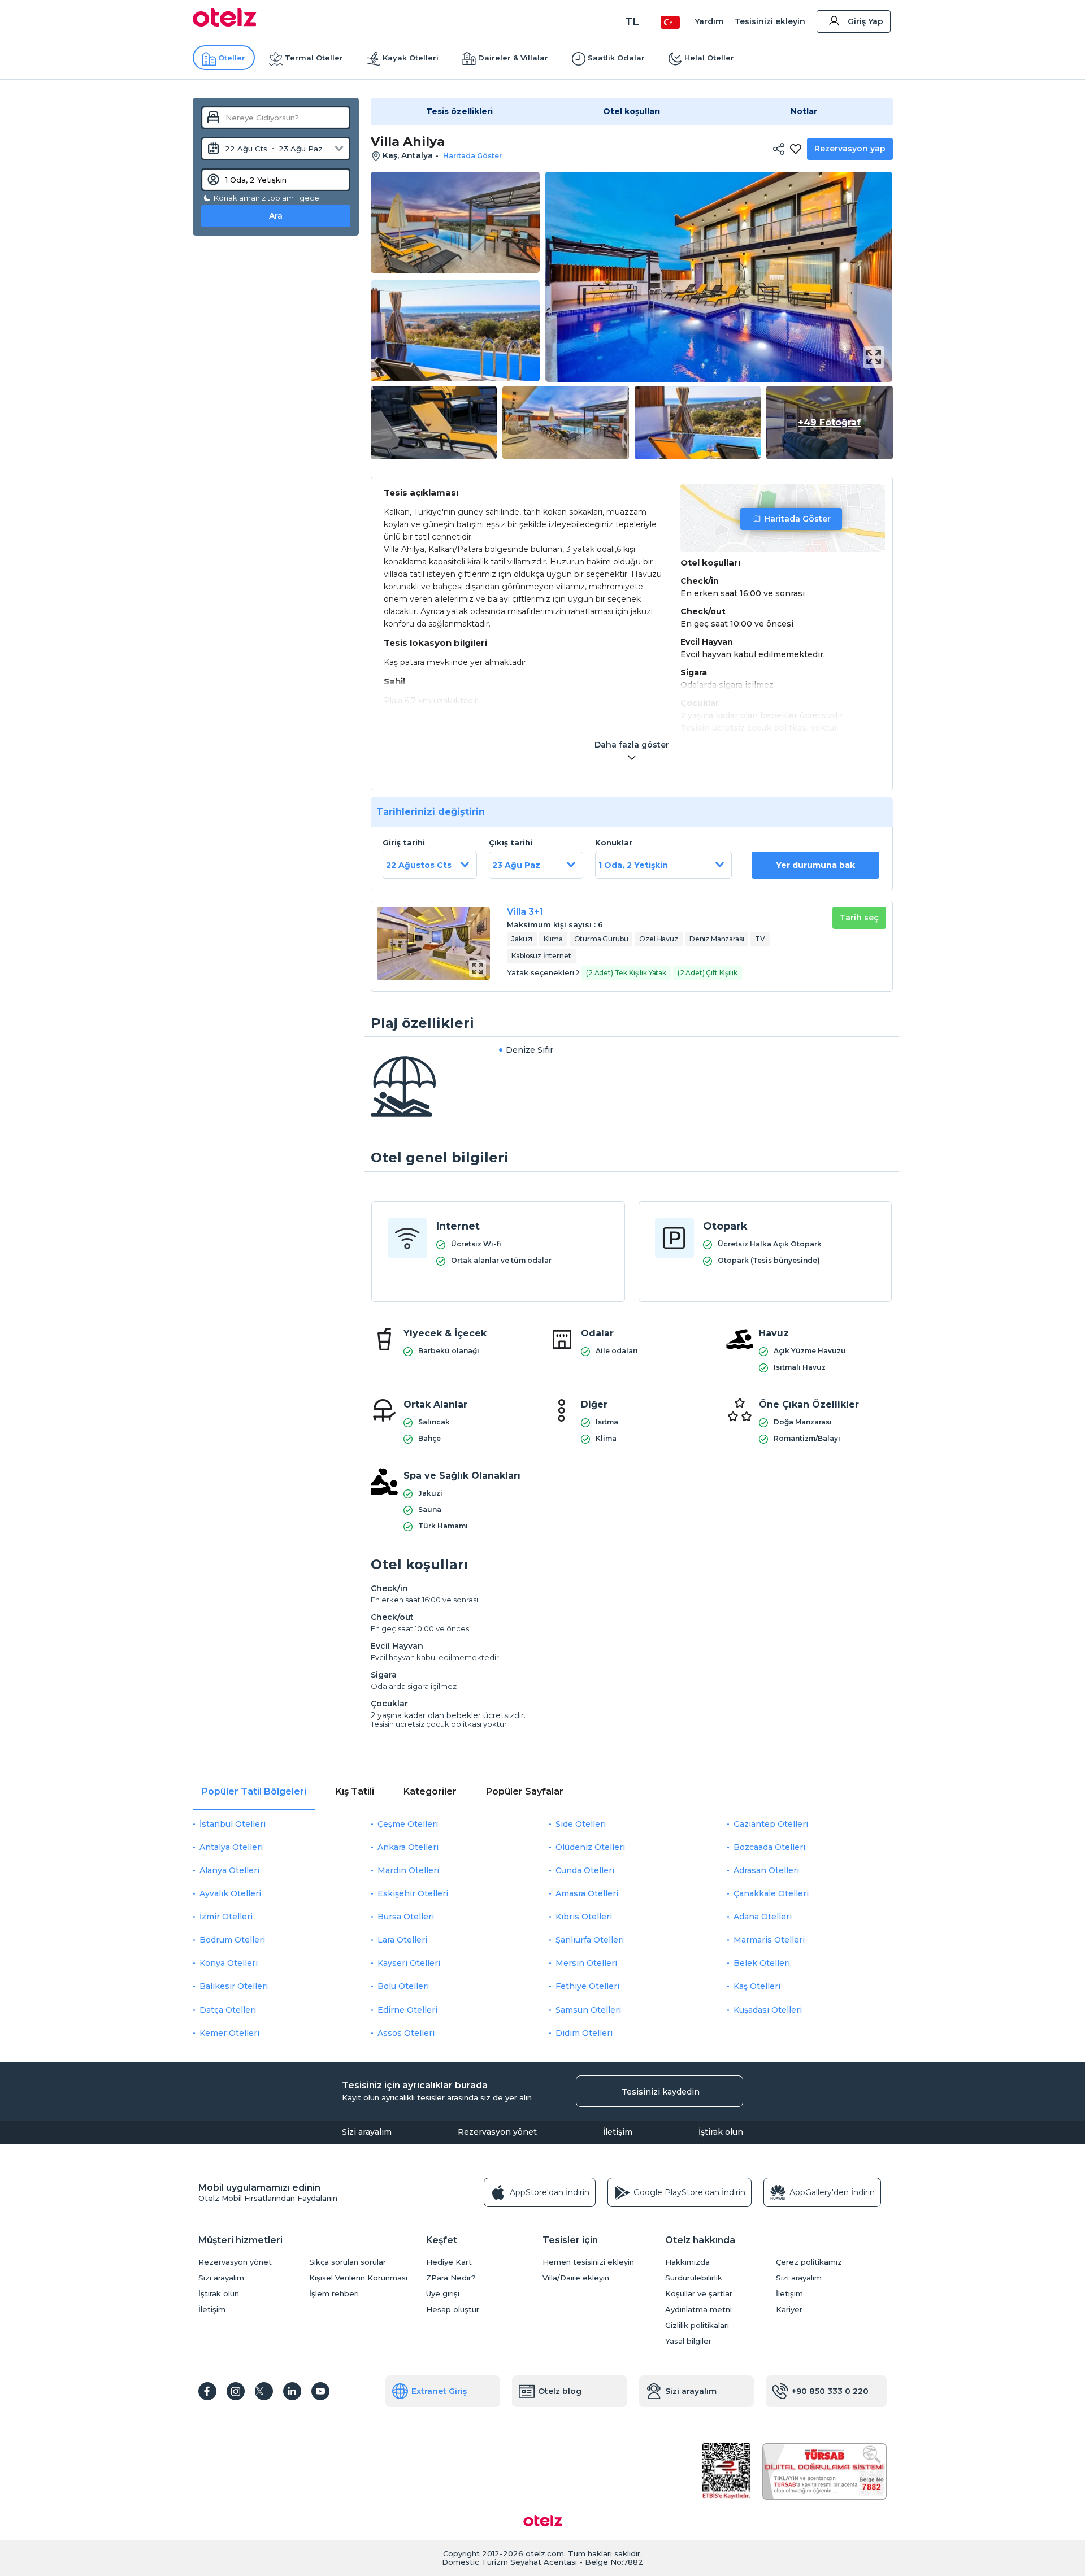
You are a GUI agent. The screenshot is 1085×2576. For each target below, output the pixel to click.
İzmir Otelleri (226, 1917)
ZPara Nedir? (451, 2278)
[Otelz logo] (225, 24)
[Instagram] (236, 2391)
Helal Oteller (709, 58)
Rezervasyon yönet (497, 2132)
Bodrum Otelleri (232, 1940)
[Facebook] (207, 2391)
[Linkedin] (292, 2391)
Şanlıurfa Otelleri (590, 1940)
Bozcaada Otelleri (769, 1847)
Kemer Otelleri (229, 2033)
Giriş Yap (865, 21)
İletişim (618, 2132)
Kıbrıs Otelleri (584, 1917)
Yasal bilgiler (688, 2341)
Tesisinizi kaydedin (661, 2092)
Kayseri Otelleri (409, 1963)
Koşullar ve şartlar (699, 2294)
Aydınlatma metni (698, 2310)
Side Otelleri (581, 1824)
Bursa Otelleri (406, 1917)
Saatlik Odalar (616, 58)
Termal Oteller (314, 58)
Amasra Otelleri (587, 1893)
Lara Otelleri (402, 1940)
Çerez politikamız (809, 2262)
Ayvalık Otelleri (230, 1893)
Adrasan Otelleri (766, 1870)
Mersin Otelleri (586, 1963)
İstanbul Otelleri (233, 1824)
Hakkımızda (687, 2262)
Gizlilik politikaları (697, 2325)
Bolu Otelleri (403, 1986)
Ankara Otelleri (408, 1847)
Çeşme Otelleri (408, 1824)
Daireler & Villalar (513, 58)
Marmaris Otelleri (769, 1940)
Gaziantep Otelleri (771, 1824)
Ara (276, 216)
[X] (264, 2391)
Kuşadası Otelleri (768, 2010)
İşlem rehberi (334, 2294)
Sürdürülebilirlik (694, 2278)
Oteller (232, 58)
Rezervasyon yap (850, 149)
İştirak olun (721, 2132)
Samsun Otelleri (588, 2010)
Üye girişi (443, 2294)
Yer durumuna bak (815, 865)
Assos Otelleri (406, 2033)
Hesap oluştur (453, 2310)
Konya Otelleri (229, 1963)
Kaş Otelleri (757, 1986)
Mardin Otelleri (408, 1870)
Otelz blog (560, 2391)
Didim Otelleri (584, 2033)
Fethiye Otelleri (587, 1986)
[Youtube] (320, 2391)
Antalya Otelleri (231, 1847)
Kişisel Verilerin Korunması (358, 2278)
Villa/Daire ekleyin (576, 2278)
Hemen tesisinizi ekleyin (588, 2262)
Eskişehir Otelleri (413, 1893)
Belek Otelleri (762, 1963)
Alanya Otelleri (229, 1870)
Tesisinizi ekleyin (770, 21)
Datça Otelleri (228, 2010)
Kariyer (789, 2310)
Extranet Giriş (439, 2391)
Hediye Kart (449, 2262)
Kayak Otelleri (411, 58)
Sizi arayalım (367, 2132)
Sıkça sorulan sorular (348, 2262)
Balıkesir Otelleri (234, 1986)
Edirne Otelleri (407, 2010)
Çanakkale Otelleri (771, 1893)
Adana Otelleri (763, 1917)
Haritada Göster (797, 519)
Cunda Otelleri (585, 1870)
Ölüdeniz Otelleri (590, 1847)
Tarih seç (859, 918)
